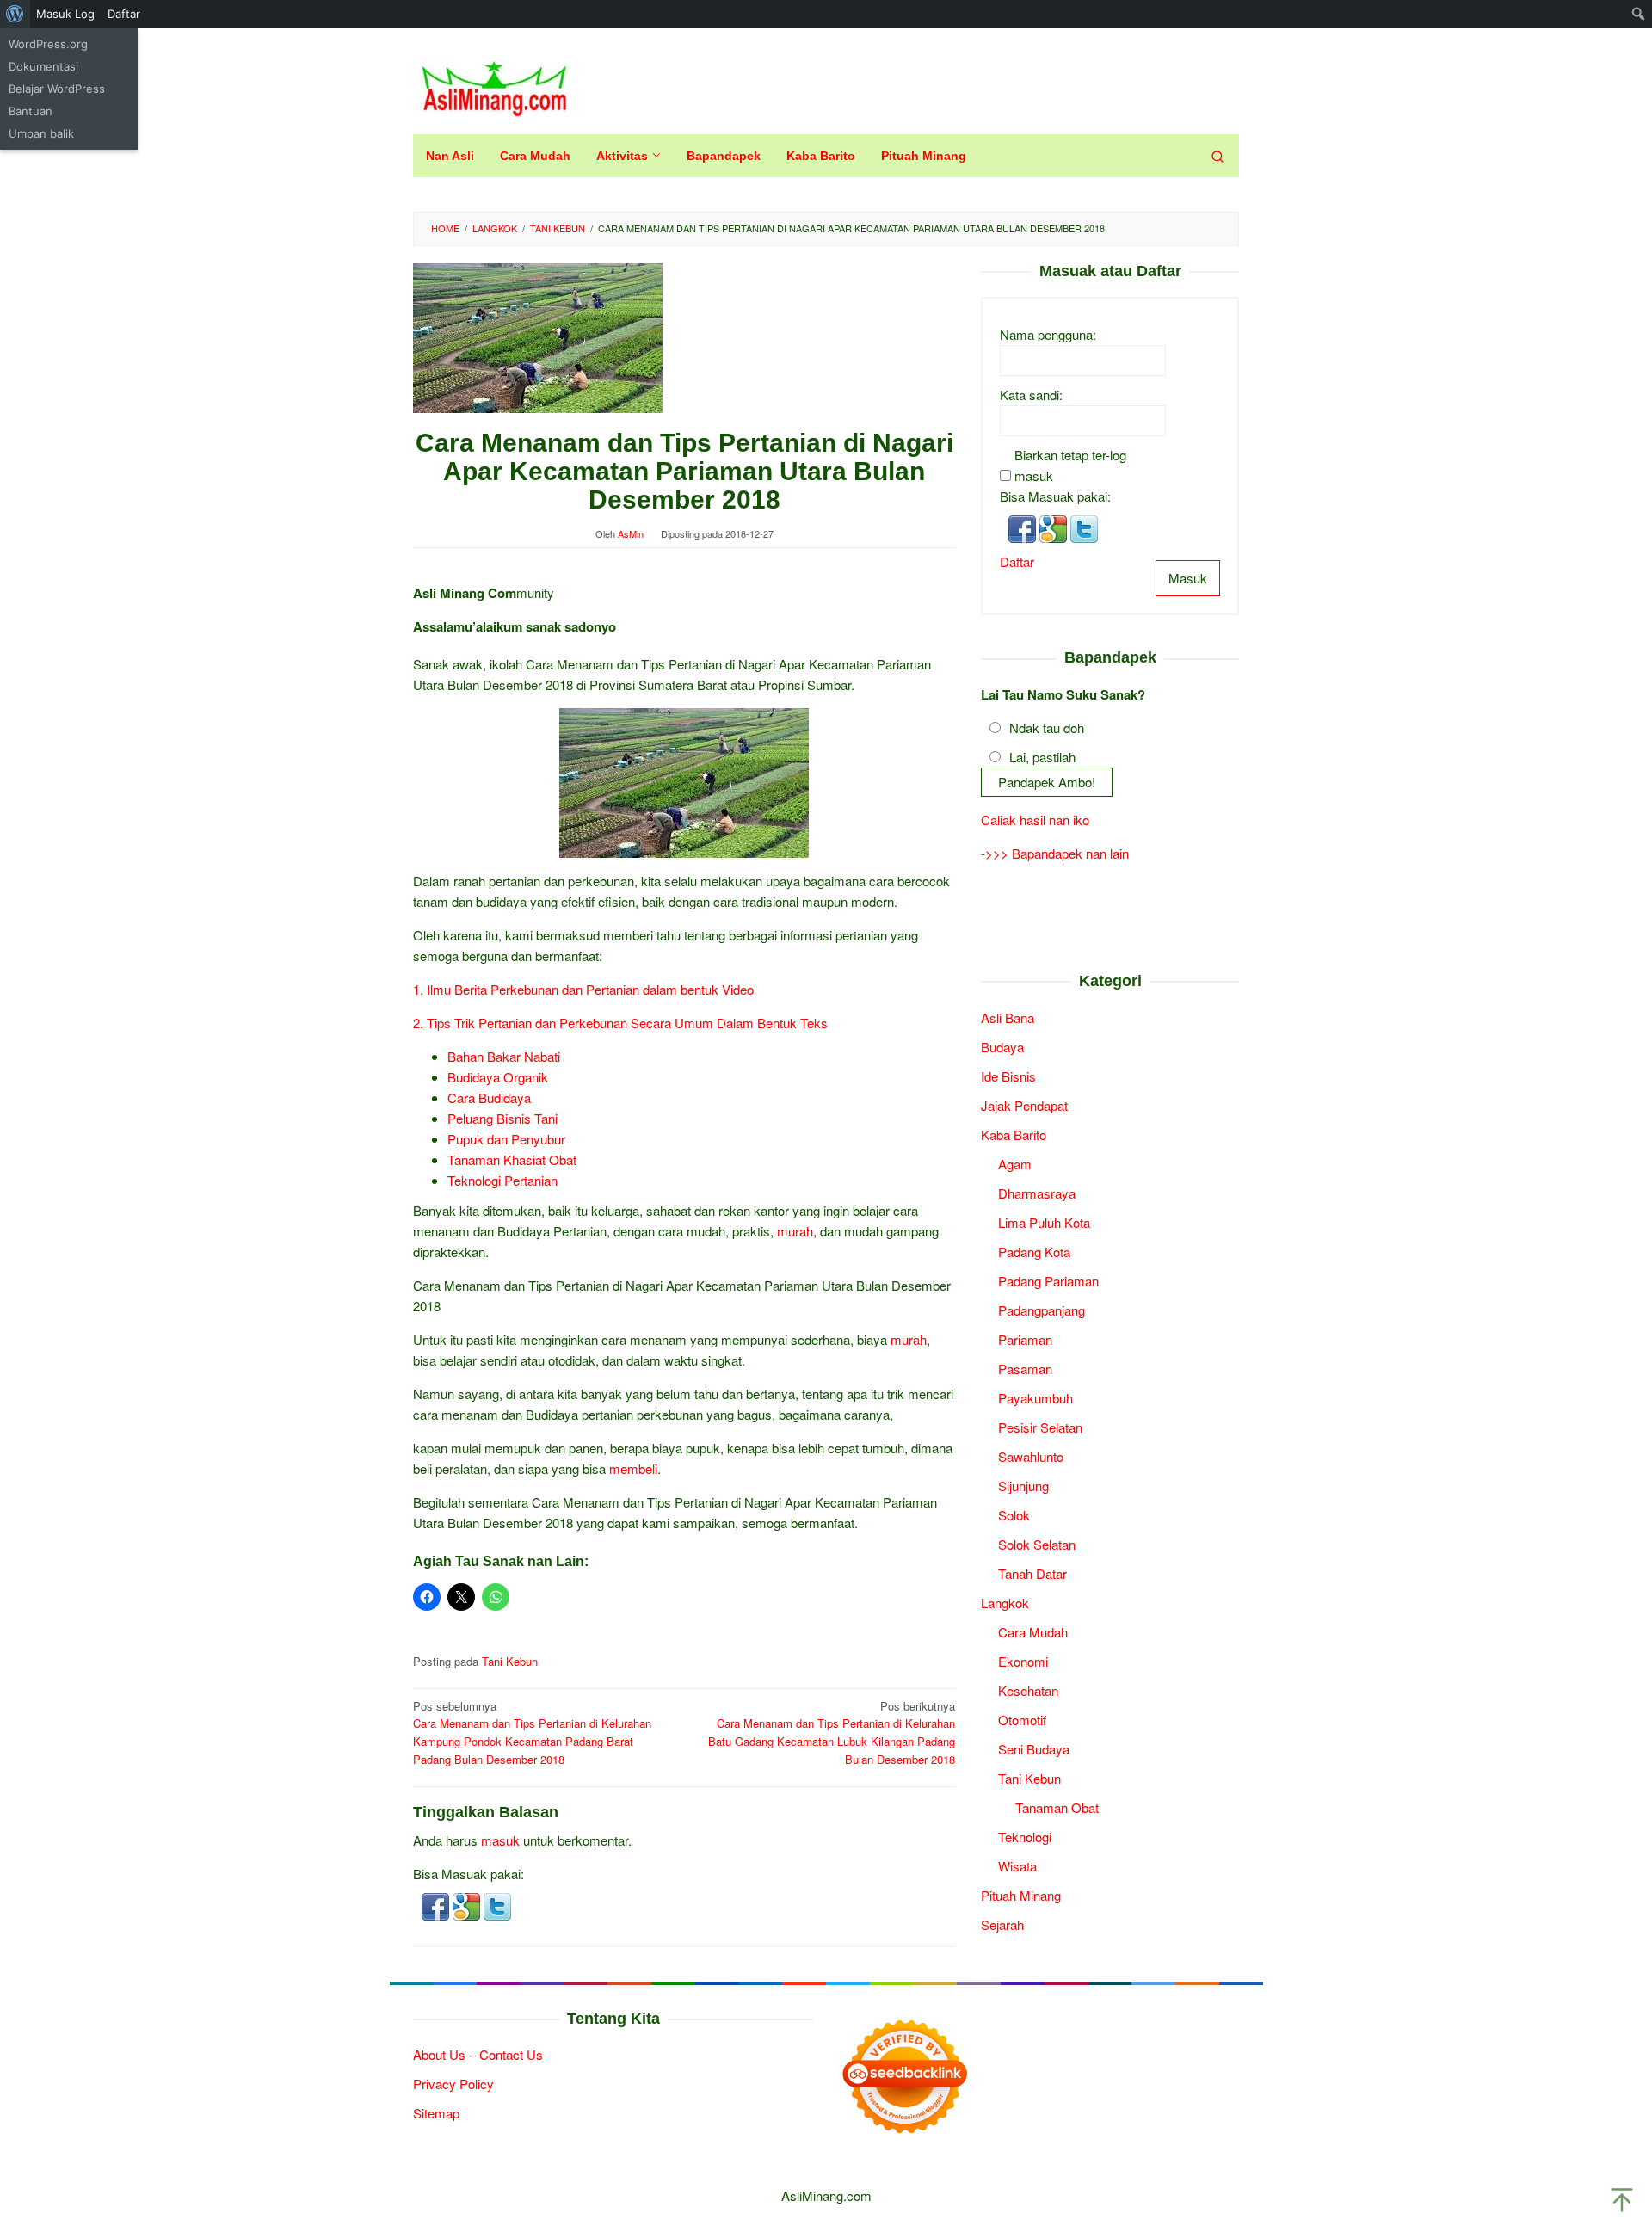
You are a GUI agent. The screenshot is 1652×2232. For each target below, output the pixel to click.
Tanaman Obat (1057, 1807)
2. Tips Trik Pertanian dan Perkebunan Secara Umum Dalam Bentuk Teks (620, 1023)
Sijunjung (1023, 1485)
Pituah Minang (1021, 1894)
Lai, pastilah (1042, 757)
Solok (1014, 1514)
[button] (437, 1905)
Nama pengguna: (1048, 334)
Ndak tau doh (1047, 728)
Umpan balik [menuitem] (41, 133)
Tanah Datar (1032, 1572)
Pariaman (1025, 1338)
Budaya (1002, 1046)
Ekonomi (1023, 1660)
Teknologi (1025, 1836)
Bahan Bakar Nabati (504, 1056)
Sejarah (1002, 1924)
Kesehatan (1028, 1689)
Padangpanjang (1042, 1309)
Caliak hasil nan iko (1035, 820)
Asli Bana (1008, 1017)
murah (795, 1231)
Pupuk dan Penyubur (506, 1139)
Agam (1015, 1163)
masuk (500, 1840)
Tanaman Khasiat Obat (512, 1159)
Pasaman (1025, 1368)
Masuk (1188, 578)
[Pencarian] (1217, 156)
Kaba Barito (1014, 1134)
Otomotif (1022, 1719)
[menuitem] (15, 14)
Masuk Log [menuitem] (65, 14)
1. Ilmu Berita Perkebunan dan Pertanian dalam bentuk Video (583, 989)
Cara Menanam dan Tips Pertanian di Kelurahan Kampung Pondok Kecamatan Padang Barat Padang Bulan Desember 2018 (532, 1733)
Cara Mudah (1033, 1631)
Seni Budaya (1034, 1748)
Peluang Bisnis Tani (502, 1118)
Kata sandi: (1031, 395)
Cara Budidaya (489, 1098)
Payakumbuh (1036, 1397)
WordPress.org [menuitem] (48, 44)
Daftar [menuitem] (124, 14)
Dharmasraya (1037, 1192)
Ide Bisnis (1008, 1075)
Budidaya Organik (498, 1077)
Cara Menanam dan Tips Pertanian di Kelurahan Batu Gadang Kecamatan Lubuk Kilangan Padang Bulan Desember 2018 (832, 1733)
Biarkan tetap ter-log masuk (1070, 465)
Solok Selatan (1037, 1543)
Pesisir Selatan (1040, 1426)
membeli (633, 1468)
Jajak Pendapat (1024, 1104)
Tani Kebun (510, 1661)
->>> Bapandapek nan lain (1055, 853)
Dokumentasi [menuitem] (43, 66)
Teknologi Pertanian (502, 1180)
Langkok (1005, 1602)
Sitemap (436, 2113)
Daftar (1017, 561)
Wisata (1017, 1865)
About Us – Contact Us (478, 2054)
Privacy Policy (453, 2084)
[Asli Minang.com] (494, 85)
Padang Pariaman (1048, 1280)
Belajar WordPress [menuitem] (57, 89)
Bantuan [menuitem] (31, 111)
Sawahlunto (1031, 1455)
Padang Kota (1034, 1251)
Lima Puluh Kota (1044, 1221)
